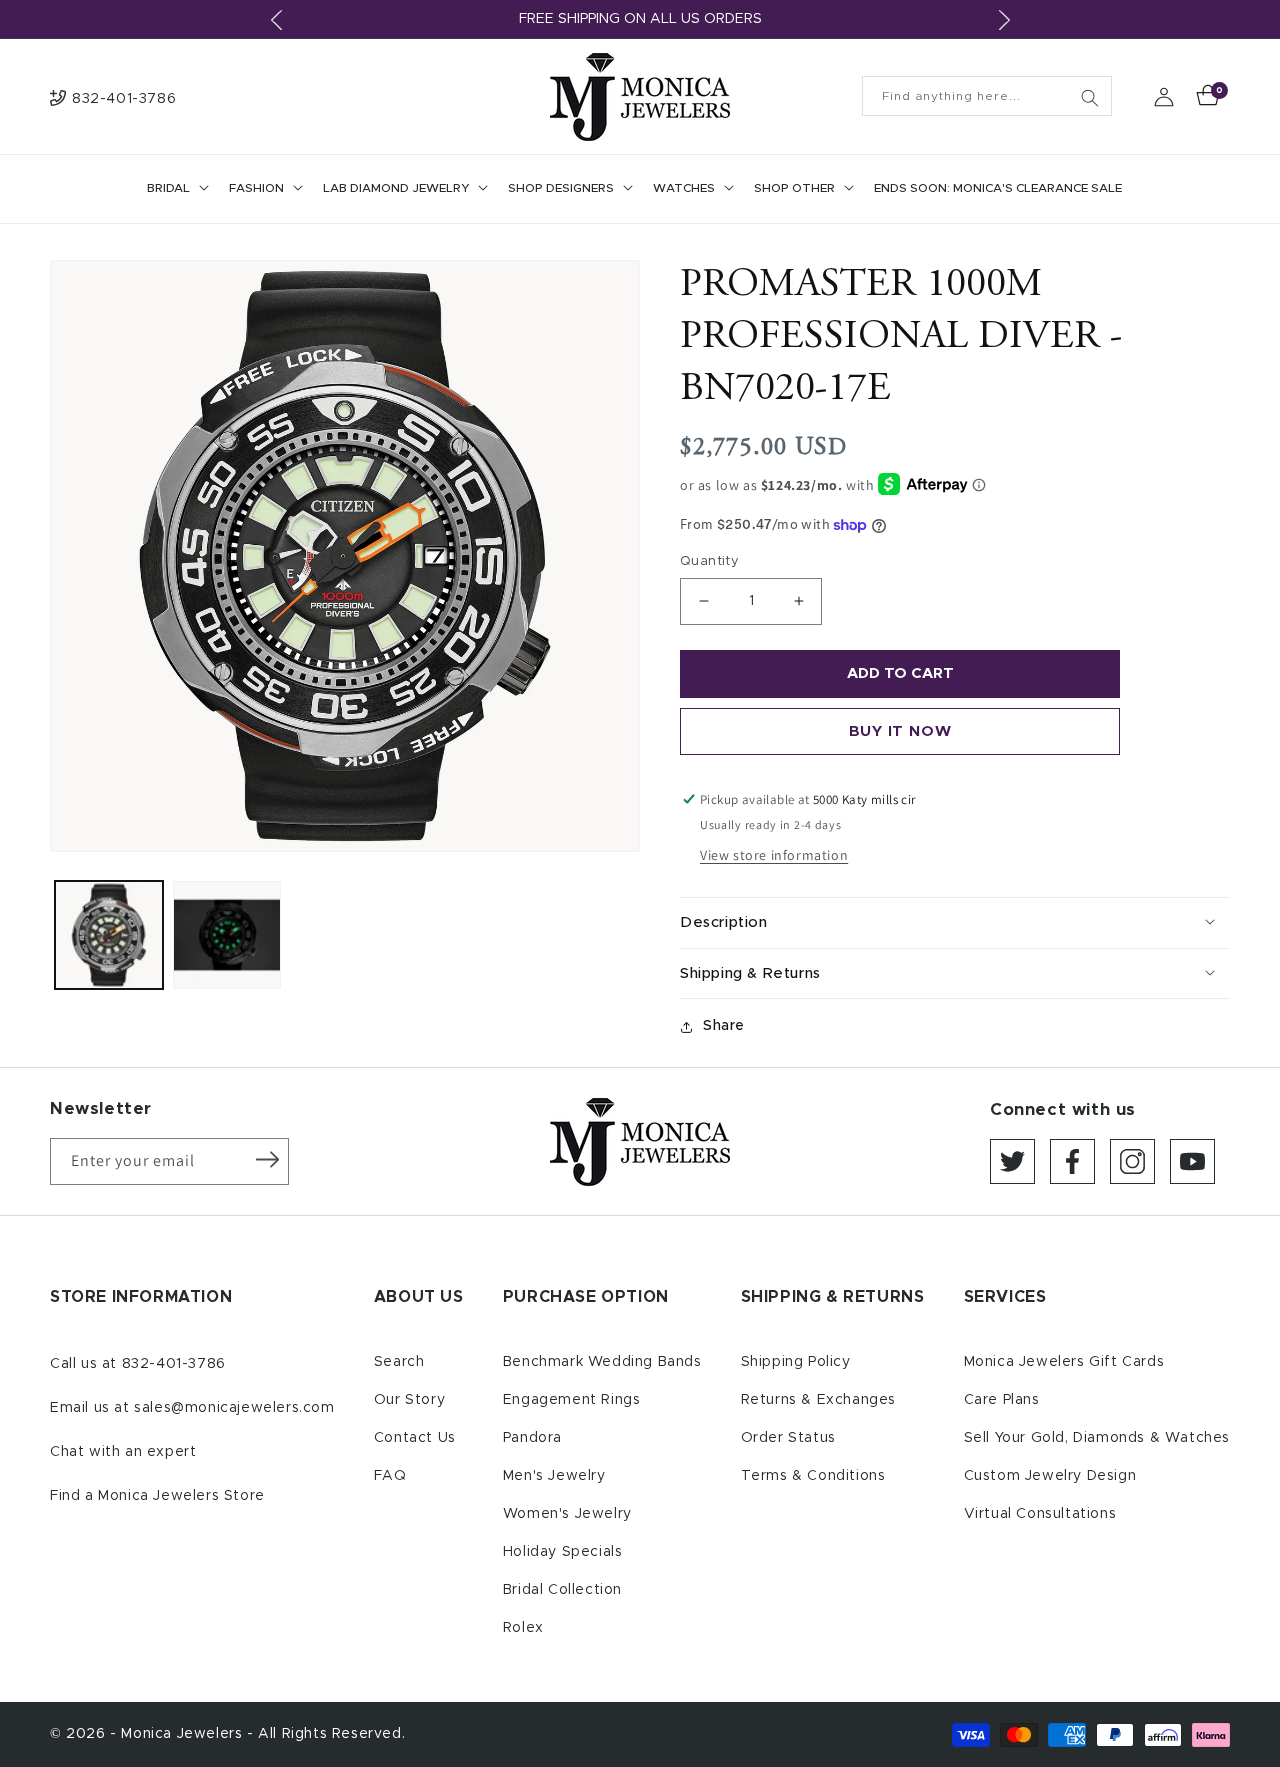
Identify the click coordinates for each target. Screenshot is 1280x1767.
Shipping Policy (796, 1362)
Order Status (788, 1438)
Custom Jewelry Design (1050, 1476)
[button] (176, 189)
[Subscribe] (267, 1160)
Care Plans (1002, 1400)
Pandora (532, 1438)
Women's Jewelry (567, 1514)
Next (1004, 20)
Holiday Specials (563, 1552)
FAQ (390, 1476)
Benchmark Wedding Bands (602, 1362)
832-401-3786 (174, 1364)
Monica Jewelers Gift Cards (1064, 1362)
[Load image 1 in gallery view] (109, 935)
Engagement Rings (572, 1400)
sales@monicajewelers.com (234, 1408)
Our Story (409, 1400)
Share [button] (724, 1026)
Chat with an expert (123, 1452)
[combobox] (987, 96)
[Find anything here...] (1090, 98)
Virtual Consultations (1040, 1514)
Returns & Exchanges (818, 1400)
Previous (276, 20)
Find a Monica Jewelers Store (157, 1496)
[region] (640, 19)
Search (399, 1362)
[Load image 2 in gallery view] (227, 935)
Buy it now (900, 731)
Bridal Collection (562, 1590)
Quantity (709, 561)
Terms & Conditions (813, 1476)
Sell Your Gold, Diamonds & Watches (1097, 1438)
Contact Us (415, 1438)
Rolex (523, 1628)
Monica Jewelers (184, 1734)
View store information (774, 855)
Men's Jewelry (554, 1476)
